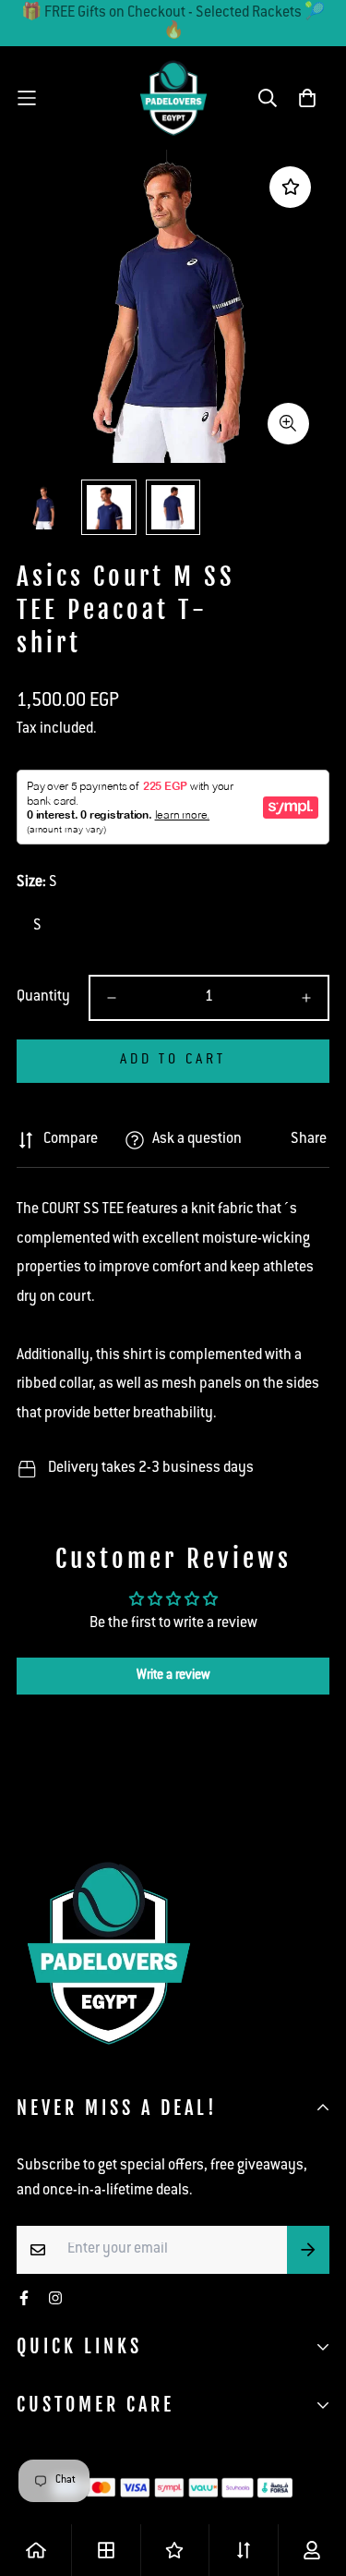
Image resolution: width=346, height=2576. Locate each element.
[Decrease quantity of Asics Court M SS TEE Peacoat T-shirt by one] (112, 998)
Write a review (173, 1676)
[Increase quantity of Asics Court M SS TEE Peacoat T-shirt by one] (306, 998)
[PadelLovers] (173, 98)
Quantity (43, 997)
